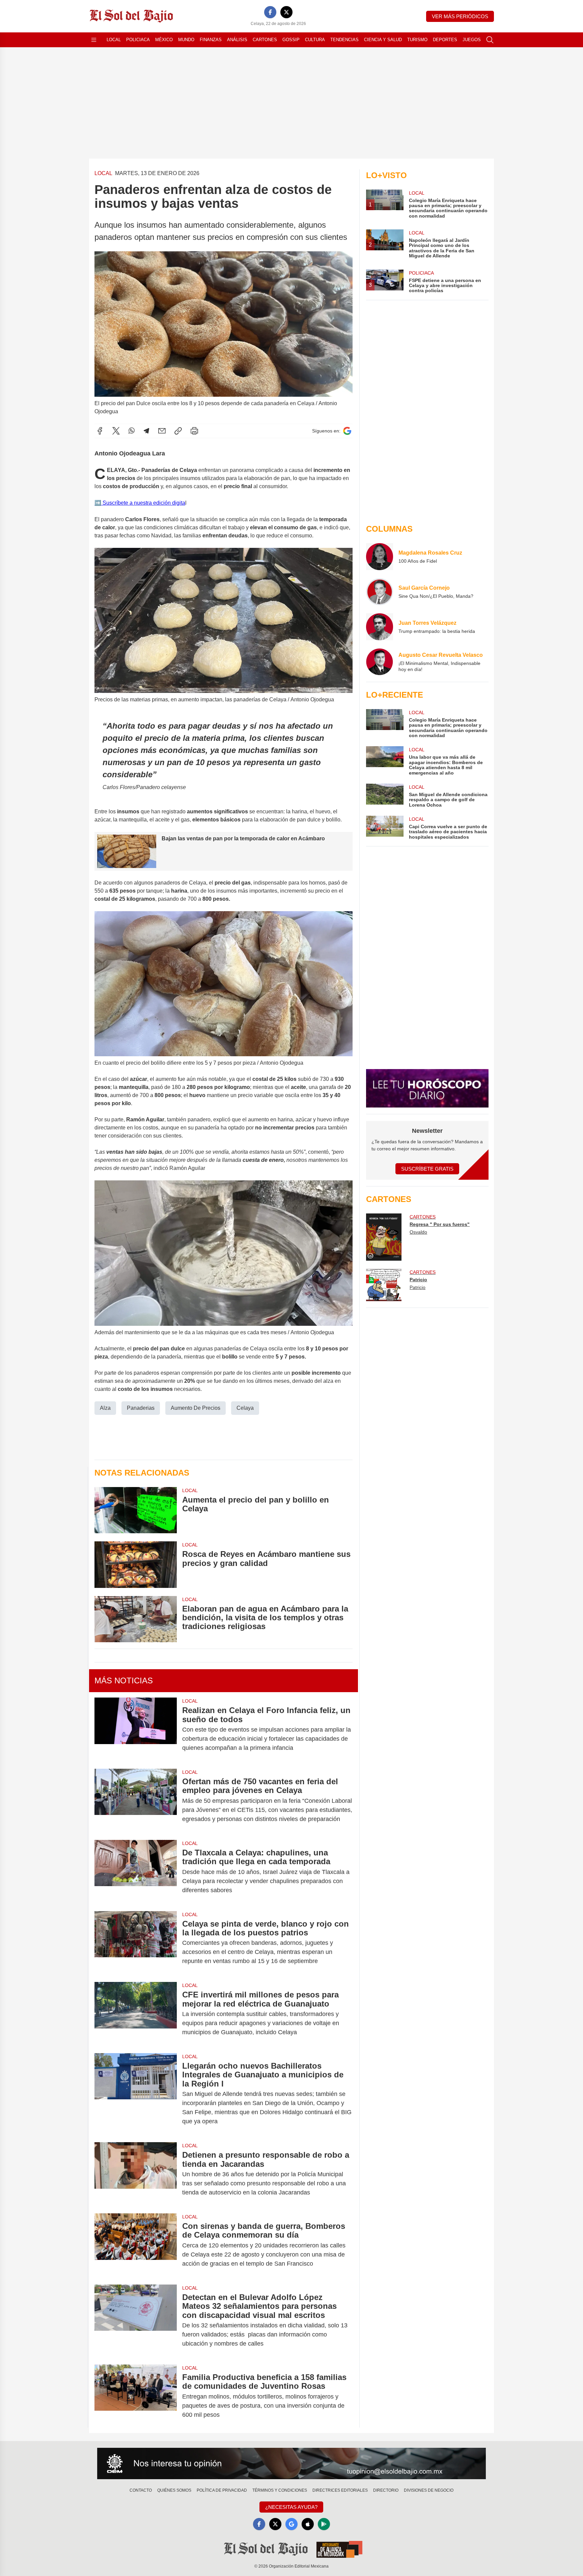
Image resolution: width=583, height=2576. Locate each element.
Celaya (245, 1408)
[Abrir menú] (94, 40)
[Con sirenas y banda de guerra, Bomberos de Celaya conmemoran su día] (136, 2245)
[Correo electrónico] (162, 431)
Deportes (445, 40)
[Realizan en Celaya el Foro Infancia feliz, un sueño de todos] (136, 1729)
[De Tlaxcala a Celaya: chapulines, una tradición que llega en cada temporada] (136, 1871)
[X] (286, 12)
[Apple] (308, 2524)
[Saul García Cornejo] (380, 592)
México (164, 40)
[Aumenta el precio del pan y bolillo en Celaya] (136, 1510)
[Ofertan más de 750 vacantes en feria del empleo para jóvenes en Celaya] (136, 1800)
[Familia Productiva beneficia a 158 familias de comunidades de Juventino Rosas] (136, 2396)
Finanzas (211, 40)
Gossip (291, 40)
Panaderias (141, 1408)
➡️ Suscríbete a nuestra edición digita (140, 503)
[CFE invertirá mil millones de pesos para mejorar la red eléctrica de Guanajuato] (136, 2013)
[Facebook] (270, 12)
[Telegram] (146, 431)
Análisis (237, 40)
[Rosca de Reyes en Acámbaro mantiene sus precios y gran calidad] (136, 1564)
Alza (105, 1408)
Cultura (315, 40)
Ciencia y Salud (383, 40)
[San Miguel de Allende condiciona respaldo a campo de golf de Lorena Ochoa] (385, 796)
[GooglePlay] (324, 2524)
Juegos (472, 40)
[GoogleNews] (291, 2524)
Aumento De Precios (196, 1408)
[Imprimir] (194, 431)
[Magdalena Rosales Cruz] (380, 557)
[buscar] (490, 40)
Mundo (186, 40)
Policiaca (138, 40)
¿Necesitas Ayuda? (291, 2507)
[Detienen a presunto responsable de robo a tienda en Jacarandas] (136, 2174)
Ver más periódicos (460, 16)
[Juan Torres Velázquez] (380, 627)
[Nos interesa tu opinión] (291, 2464)
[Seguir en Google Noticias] (347, 431)
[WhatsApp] (132, 431)
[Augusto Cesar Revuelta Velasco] (380, 662)
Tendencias (344, 40)
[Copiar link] (178, 431)
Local (114, 40)
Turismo (417, 40)
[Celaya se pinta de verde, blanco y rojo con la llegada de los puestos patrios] (136, 1943)
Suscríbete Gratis (427, 1169)
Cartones (265, 40)
